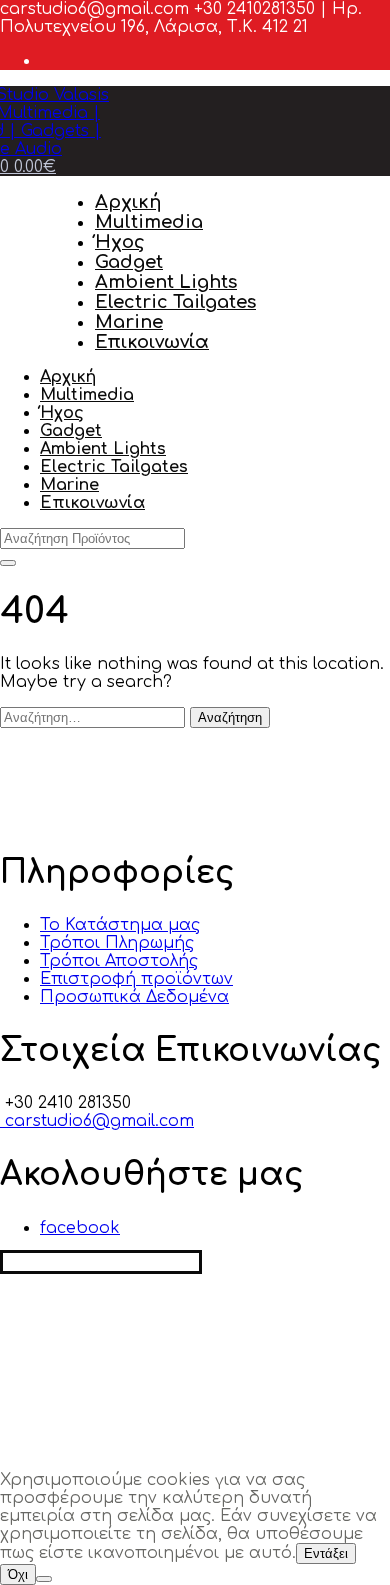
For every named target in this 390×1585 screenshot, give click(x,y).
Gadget (129, 262)
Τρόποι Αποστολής (119, 961)
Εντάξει (326, 1553)
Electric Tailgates (175, 302)
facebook (80, 1228)
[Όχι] (44, 1579)
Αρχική (128, 202)
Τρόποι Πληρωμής (117, 943)
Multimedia (149, 222)
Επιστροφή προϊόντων (136, 979)
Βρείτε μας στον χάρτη (101, 1262)
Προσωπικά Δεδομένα (134, 997)
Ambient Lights (166, 282)
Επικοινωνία (152, 342)
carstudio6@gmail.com (97, 1121)
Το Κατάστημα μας (120, 925)
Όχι (18, 1574)
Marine (129, 322)
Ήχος (120, 242)
